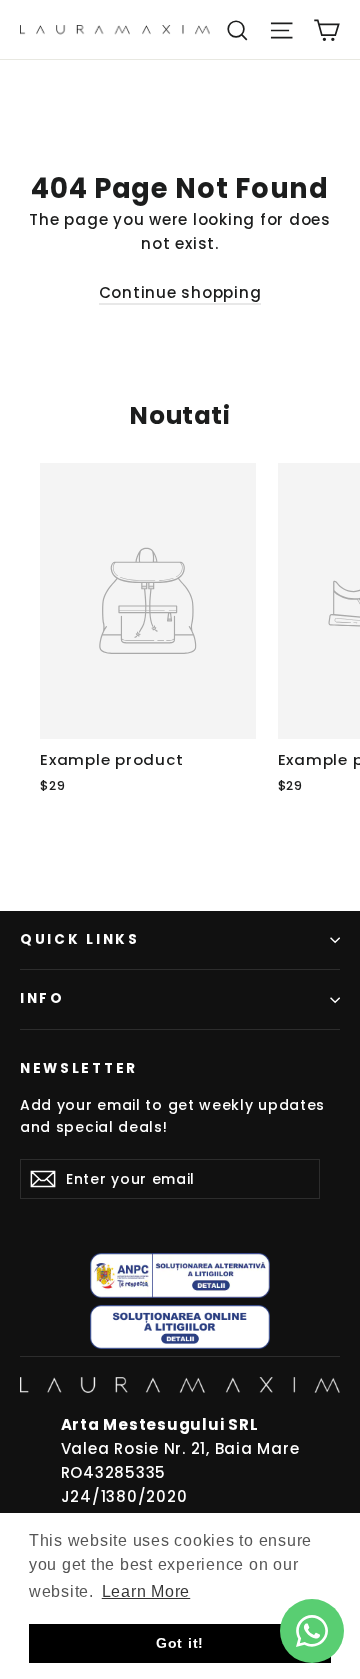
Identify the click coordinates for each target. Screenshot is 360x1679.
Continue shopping (180, 292)
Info (42, 998)
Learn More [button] (146, 1591)
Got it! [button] (180, 1643)
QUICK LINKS (80, 939)
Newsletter (79, 1068)
